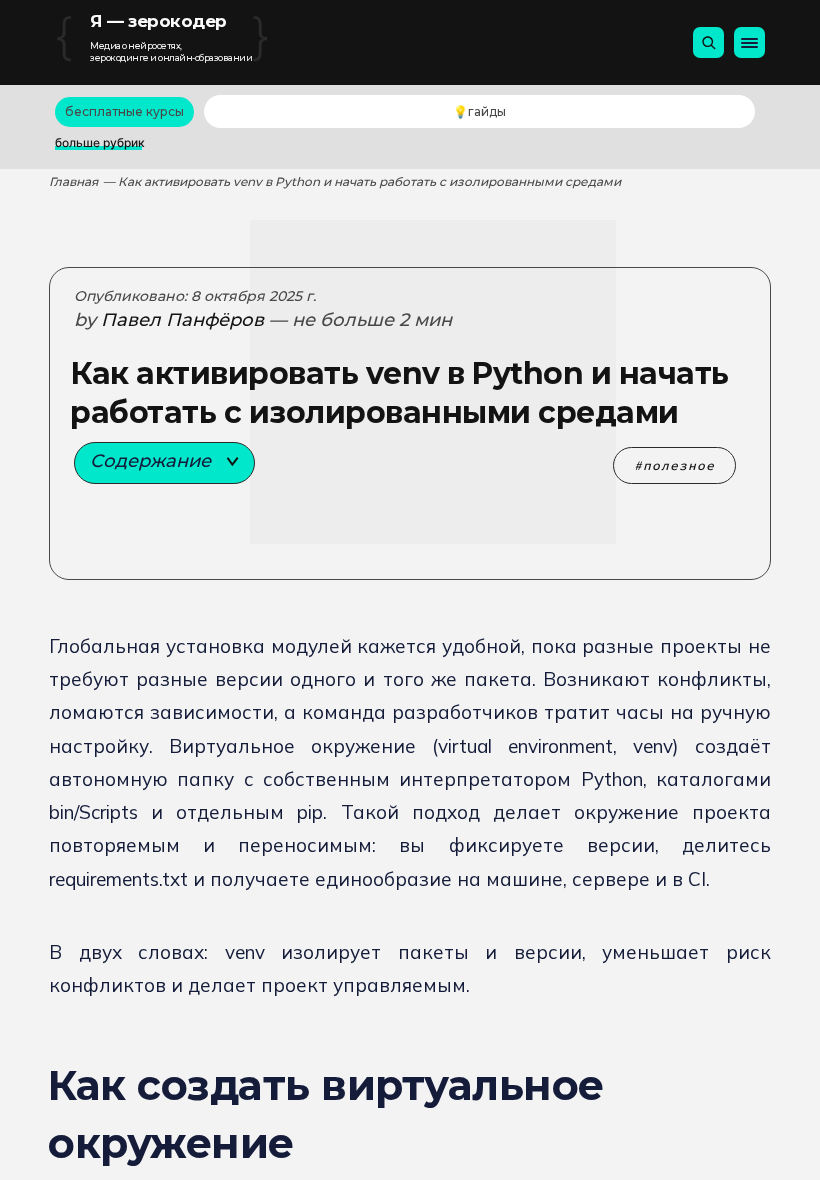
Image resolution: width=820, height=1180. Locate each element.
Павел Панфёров (182, 320)
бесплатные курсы (124, 111)
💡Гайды (479, 111)
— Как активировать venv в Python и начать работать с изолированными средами (362, 181)
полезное (679, 465)
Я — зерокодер (158, 21)
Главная (73, 181)
